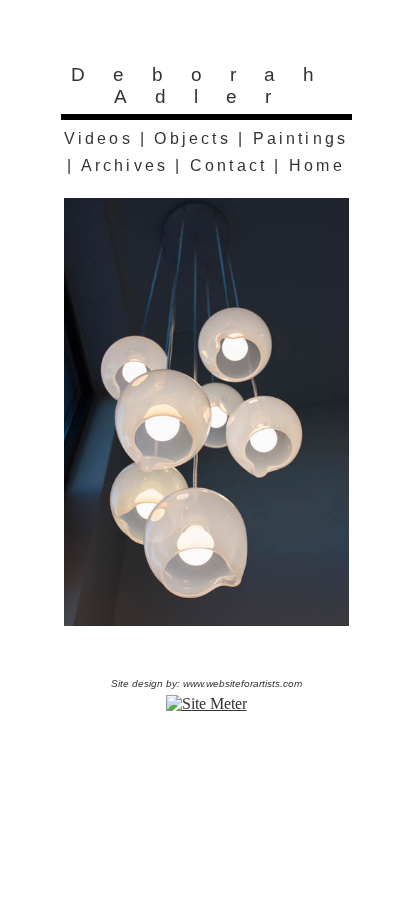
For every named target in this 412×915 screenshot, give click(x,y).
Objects (192, 138)
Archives (125, 165)
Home (317, 165)
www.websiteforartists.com (242, 683)
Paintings (301, 138)
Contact (228, 165)
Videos (98, 138)
